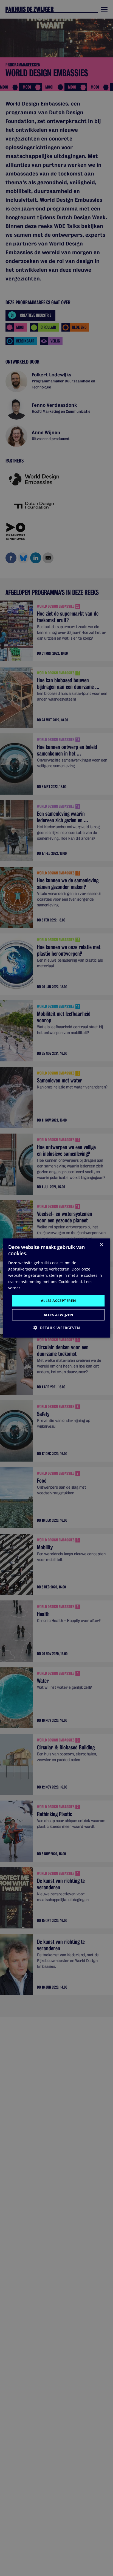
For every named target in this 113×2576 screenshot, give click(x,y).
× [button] (101, 1245)
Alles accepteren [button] (58, 1301)
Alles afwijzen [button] (59, 1315)
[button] (56, 1327)
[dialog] (56, 1288)
